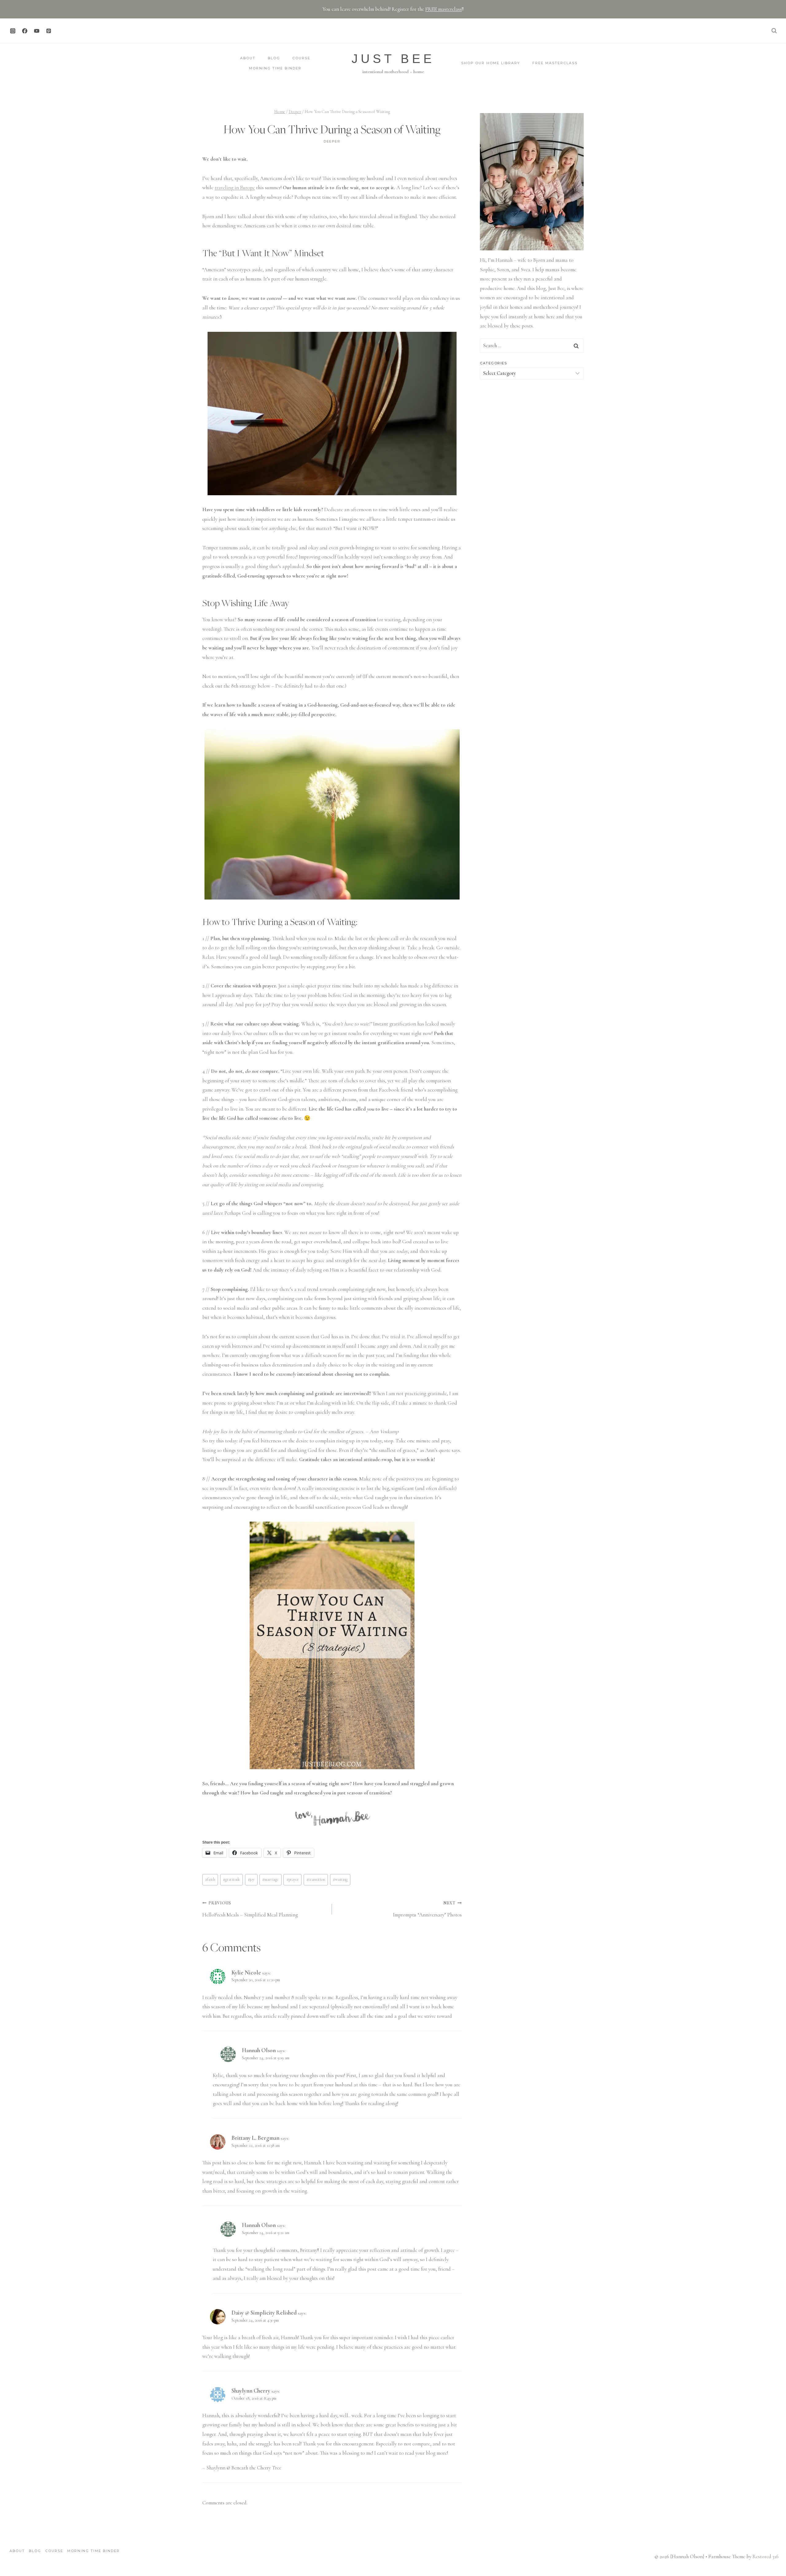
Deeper (332, 141)
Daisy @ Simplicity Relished (264, 2313)
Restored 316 (766, 2556)
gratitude (232, 1879)
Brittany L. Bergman (255, 2138)
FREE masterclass (444, 9)
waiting (340, 1879)
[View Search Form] (774, 31)
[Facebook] (25, 31)
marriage (270, 1879)
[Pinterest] (49, 31)
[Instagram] (13, 31)
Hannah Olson (259, 2050)
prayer (293, 1879)
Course (301, 58)
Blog (274, 58)
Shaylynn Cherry (251, 2391)
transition (316, 1879)
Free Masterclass (555, 63)
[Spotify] (60, 31)
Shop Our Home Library (491, 63)
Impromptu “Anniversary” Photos (427, 1909)
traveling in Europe (235, 188)
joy (251, 1879)
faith (210, 1879)
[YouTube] (37, 31)
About (248, 58)
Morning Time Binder (275, 68)
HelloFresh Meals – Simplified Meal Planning (250, 1909)
